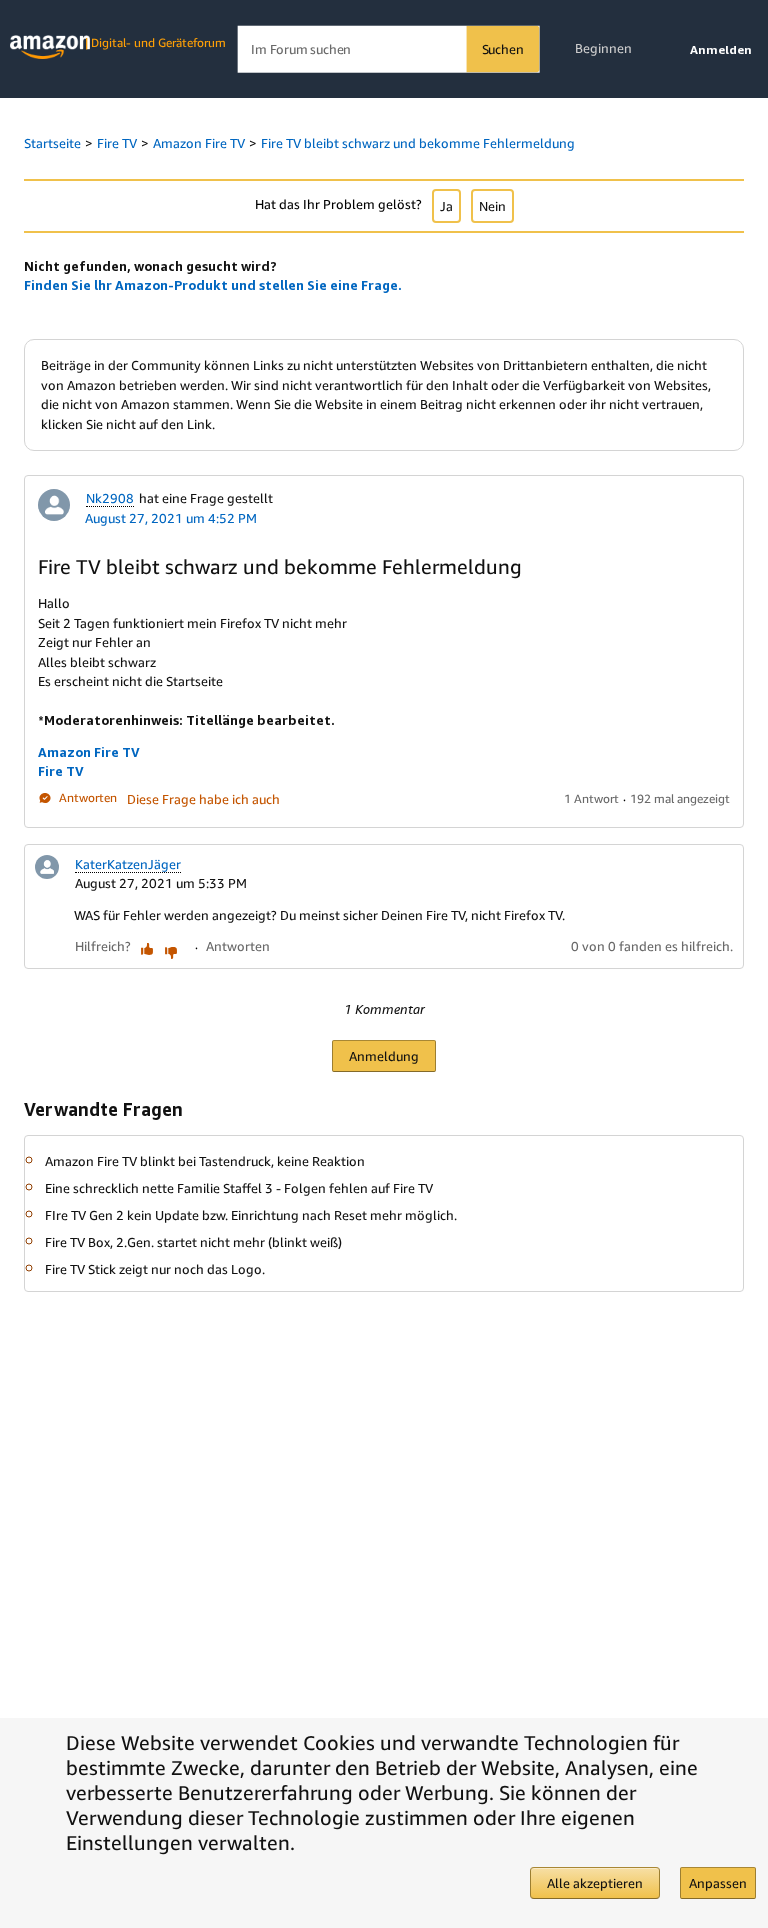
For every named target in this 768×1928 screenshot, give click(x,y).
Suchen (503, 49)
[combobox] (388, 49)
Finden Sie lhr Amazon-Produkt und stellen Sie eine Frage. (213, 285)
